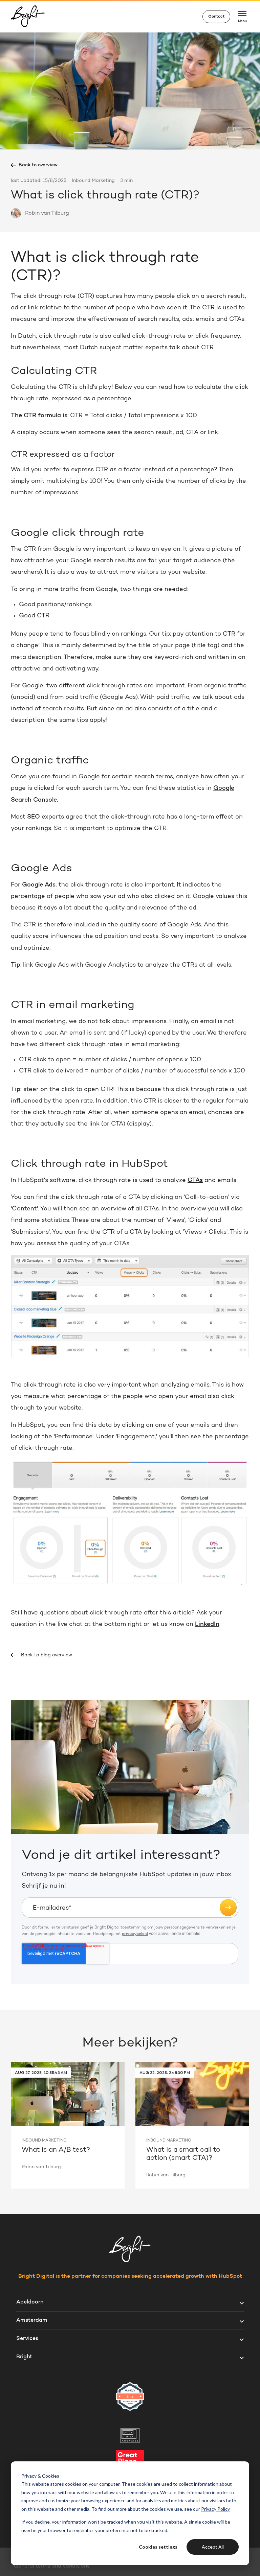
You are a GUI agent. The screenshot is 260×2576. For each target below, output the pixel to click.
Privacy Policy (215, 2509)
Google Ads (39, 885)
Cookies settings (158, 2547)
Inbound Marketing (93, 181)
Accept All (213, 2547)
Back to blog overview (47, 1655)
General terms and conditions (52, 2566)
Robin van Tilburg (47, 213)
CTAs (195, 1181)
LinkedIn (207, 1625)
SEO (34, 817)
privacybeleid (135, 1934)
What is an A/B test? (56, 2150)
